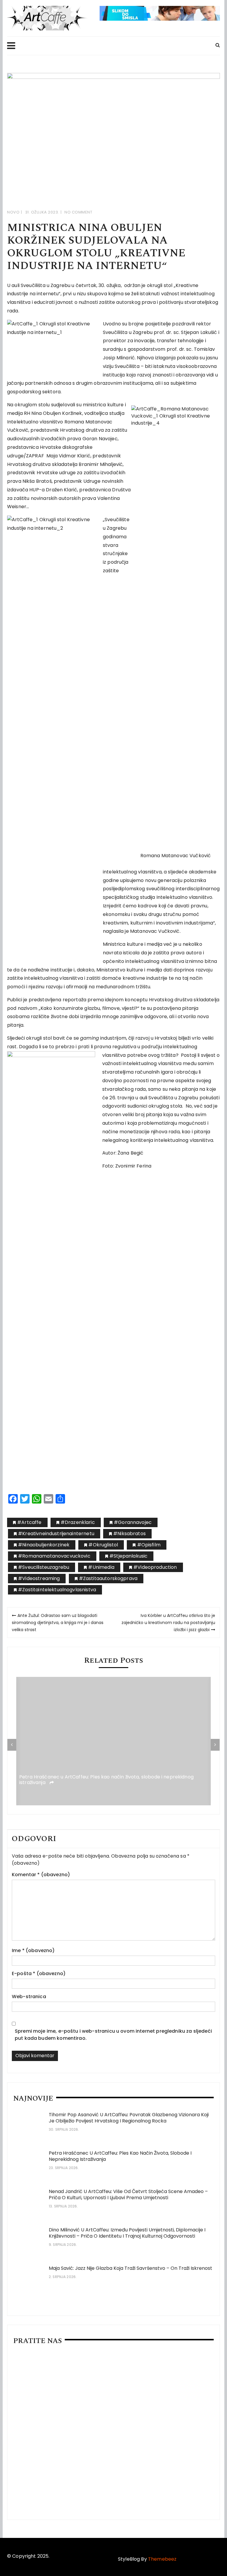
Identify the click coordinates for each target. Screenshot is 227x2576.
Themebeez (162, 2559)
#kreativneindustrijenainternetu (56, 1534)
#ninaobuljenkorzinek (44, 1545)
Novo (13, 212)
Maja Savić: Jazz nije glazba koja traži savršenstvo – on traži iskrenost (130, 2268)
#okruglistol (103, 1545)
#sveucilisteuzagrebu (44, 1567)
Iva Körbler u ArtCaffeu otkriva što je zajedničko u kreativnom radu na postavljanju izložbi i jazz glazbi (168, 1623)
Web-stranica (29, 1997)
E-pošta (39, 1973)
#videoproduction (155, 1567)
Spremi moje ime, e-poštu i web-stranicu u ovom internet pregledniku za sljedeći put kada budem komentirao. (113, 2035)
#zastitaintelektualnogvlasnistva (57, 1590)
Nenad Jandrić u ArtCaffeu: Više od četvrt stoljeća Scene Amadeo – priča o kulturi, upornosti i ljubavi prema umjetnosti (128, 2195)
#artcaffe (29, 1522)
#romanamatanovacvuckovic (54, 1556)
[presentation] (12, 1745)
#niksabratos (129, 1534)
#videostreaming (39, 1578)
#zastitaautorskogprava (108, 1578)
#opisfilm (149, 1545)
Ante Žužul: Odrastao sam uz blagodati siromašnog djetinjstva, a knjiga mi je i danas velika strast (58, 1623)
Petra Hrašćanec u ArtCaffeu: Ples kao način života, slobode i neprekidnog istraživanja (106, 1780)
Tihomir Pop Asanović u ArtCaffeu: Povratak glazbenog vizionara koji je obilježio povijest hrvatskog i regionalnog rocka (129, 2118)
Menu (108, 46)
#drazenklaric (78, 1522)
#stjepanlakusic (128, 1556)
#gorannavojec (133, 1522)
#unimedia (101, 1567)
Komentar (41, 1875)
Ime (33, 1950)
